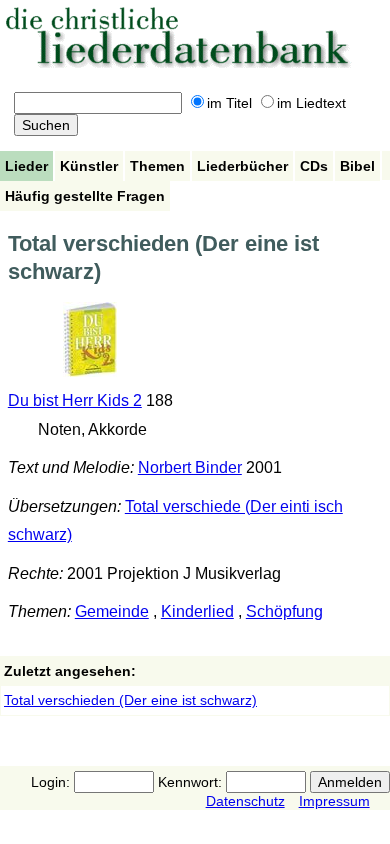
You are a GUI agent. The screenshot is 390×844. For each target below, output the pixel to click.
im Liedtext (311, 103)
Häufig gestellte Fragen (85, 196)
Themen (157, 166)
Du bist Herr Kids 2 (75, 400)
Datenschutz (245, 801)
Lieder (26, 166)
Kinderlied (197, 611)
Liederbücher (242, 166)
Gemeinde (112, 611)
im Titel (229, 103)
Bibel (357, 166)
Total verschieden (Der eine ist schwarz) (130, 700)
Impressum (334, 801)
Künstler (89, 166)
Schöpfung (284, 611)
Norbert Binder (190, 467)
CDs (314, 166)
